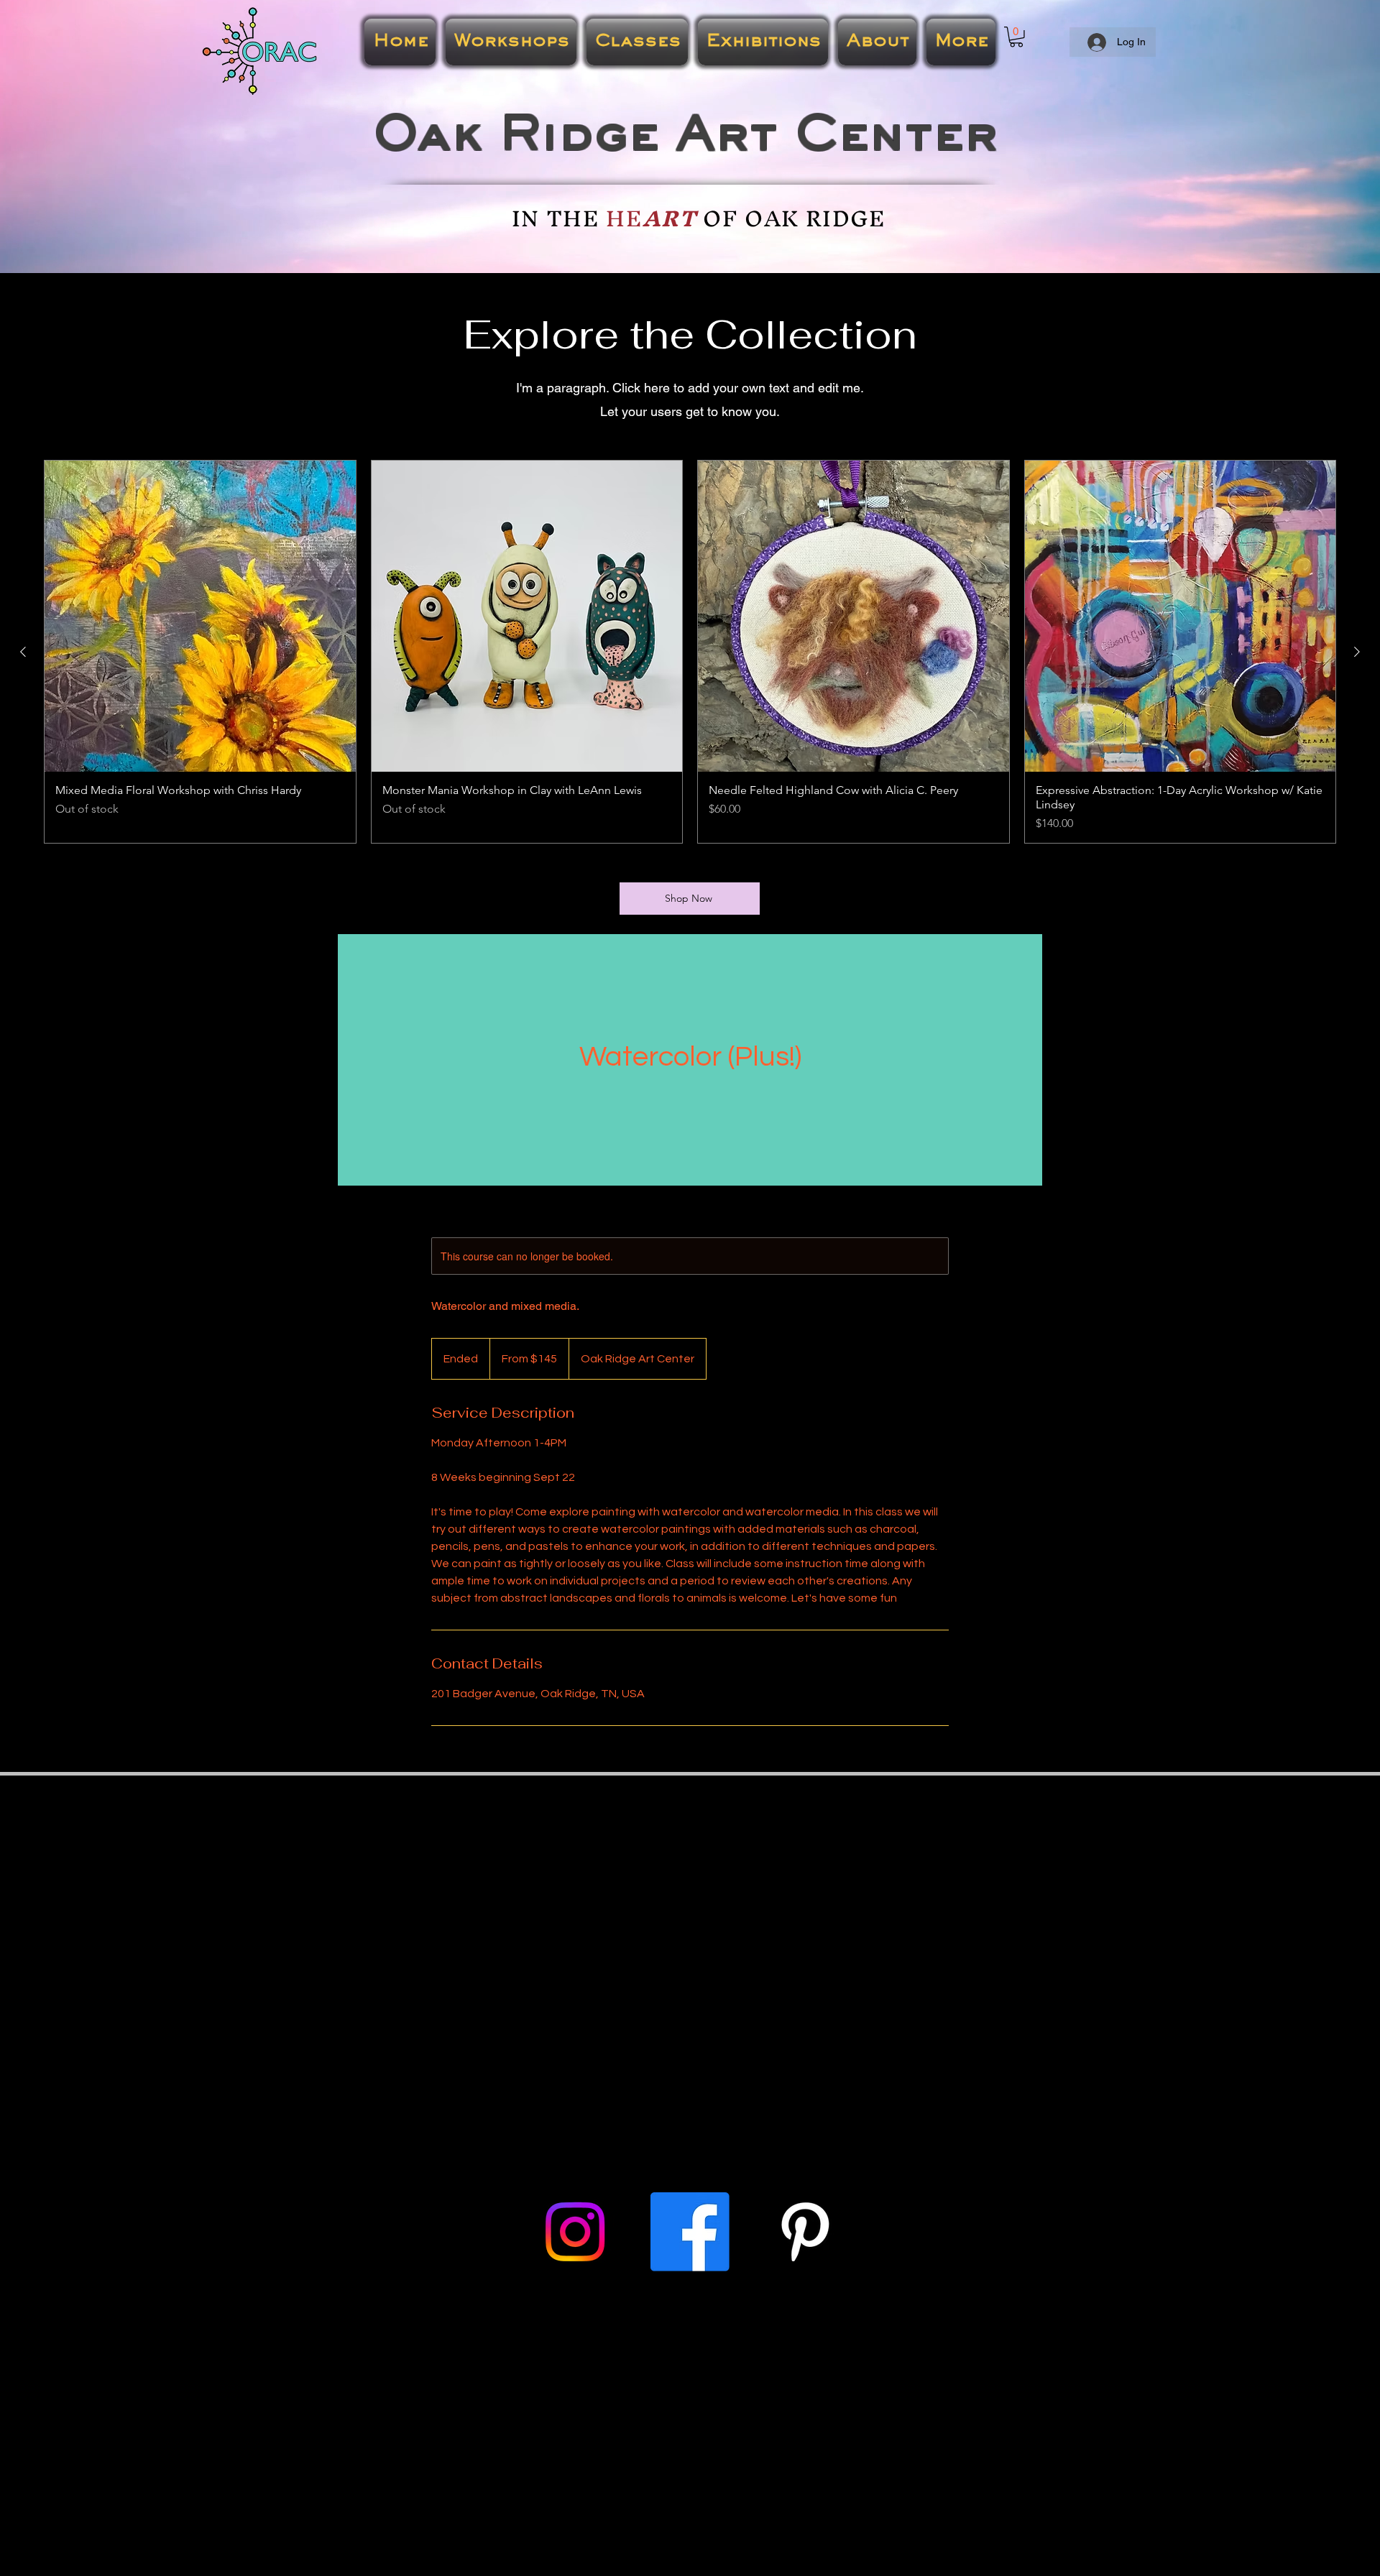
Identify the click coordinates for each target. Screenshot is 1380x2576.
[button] (1016, 37)
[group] (690, 652)
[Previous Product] (23, 652)
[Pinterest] (805, 2232)
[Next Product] (1357, 652)
